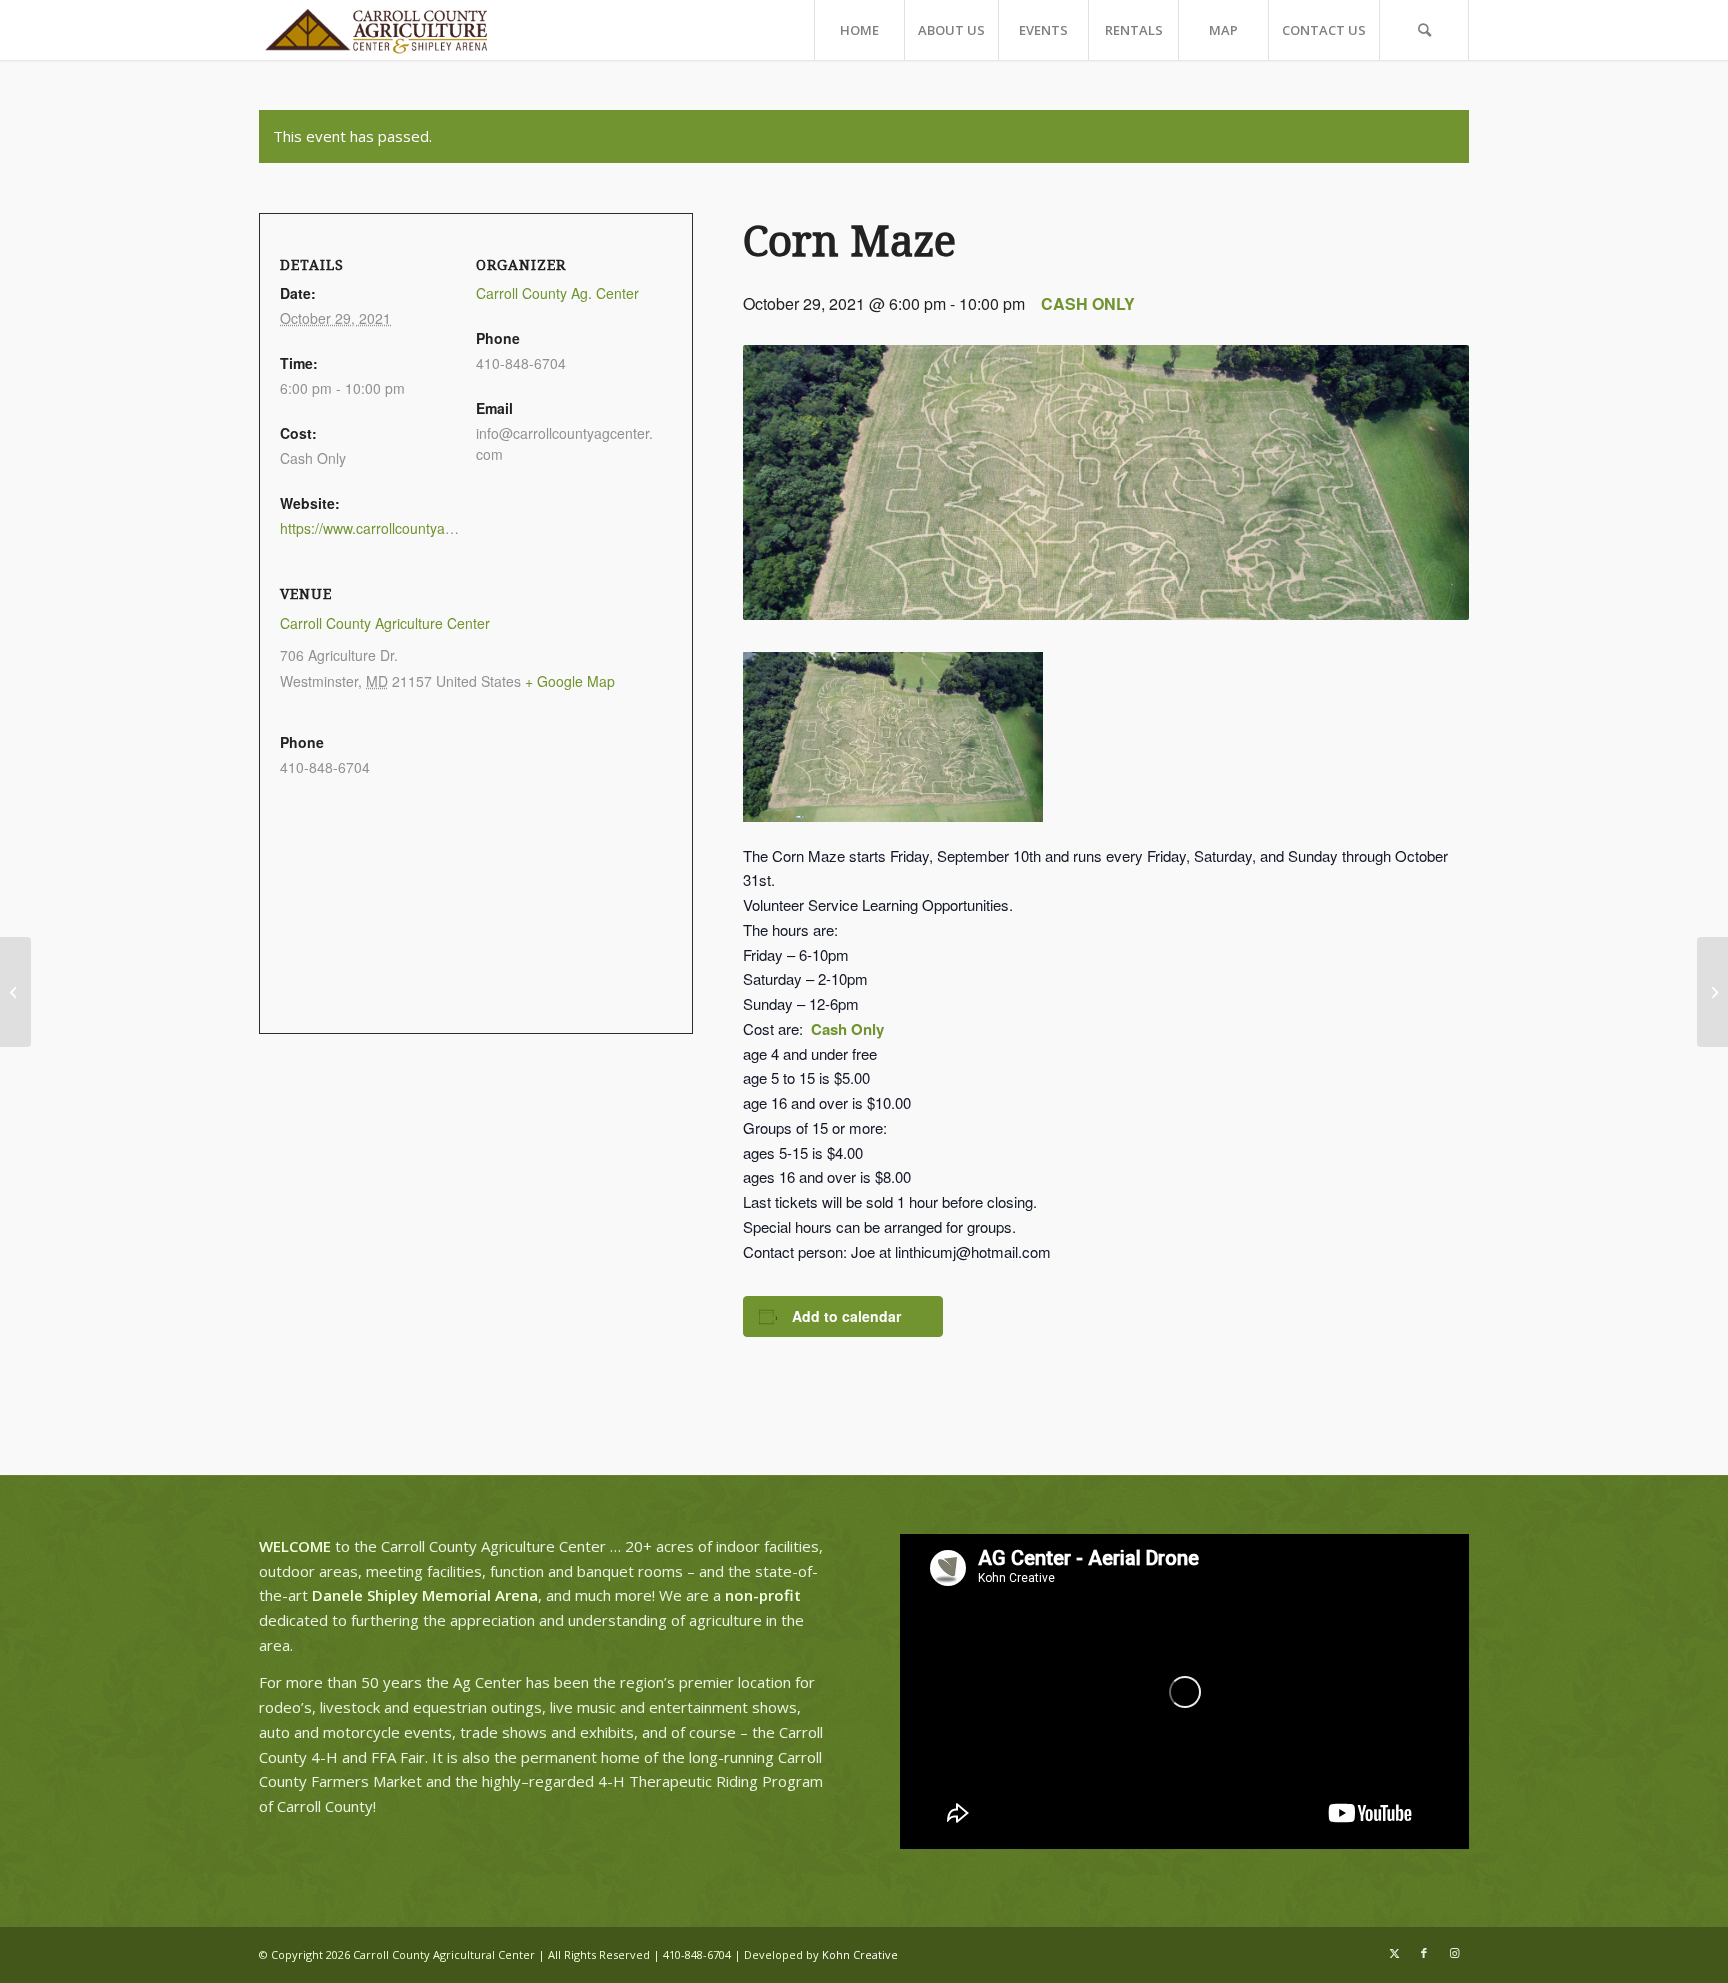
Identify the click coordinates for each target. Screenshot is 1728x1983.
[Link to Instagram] (1454, 1953)
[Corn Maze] (1712, 992)
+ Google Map (570, 681)
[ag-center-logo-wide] (376, 30)
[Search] (1424, 30)
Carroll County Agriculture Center (385, 623)
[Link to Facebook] (1424, 1953)
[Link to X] (1394, 1953)
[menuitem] (859, 30)
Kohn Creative (860, 1954)
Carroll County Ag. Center (557, 293)
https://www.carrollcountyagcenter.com (401, 528)
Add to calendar (846, 1316)
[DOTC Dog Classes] (15, 992)
